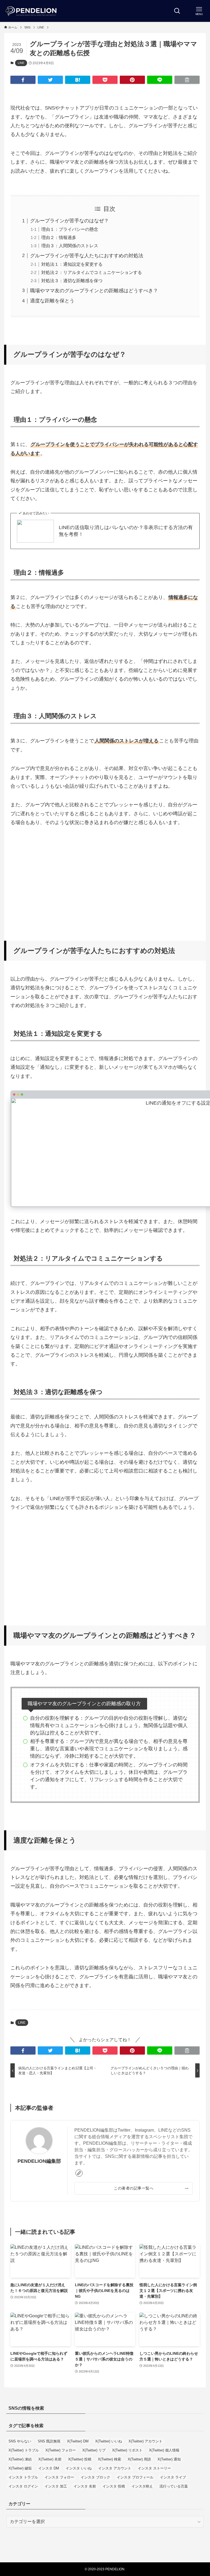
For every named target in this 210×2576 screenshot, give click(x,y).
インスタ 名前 (85, 2486)
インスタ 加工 (56, 2486)
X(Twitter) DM (78, 2441)
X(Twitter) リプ (94, 2450)
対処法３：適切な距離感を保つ (72, 281)
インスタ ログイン (23, 2486)
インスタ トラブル (23, 2477)
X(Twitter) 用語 (139, 2459)
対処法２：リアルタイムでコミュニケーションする (92, 272)
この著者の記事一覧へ (134, 2188)
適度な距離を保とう (52, 301)
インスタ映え (142, 2486)
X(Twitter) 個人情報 (164, 2450)
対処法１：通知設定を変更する (72, 264)
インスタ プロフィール (135, 2477)
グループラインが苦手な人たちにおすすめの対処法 (87, 256)
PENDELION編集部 (39, 2161)
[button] (23, 80)
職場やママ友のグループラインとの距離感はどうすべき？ (94, 291)
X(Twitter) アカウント (145, 2441)
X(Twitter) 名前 (50, 2459)
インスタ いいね (79, 2468)
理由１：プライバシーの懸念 (70, 229)
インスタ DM (49, 2468)
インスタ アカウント (115, 2468)
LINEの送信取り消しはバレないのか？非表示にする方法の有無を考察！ (126, 531)
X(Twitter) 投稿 (80, 2459)
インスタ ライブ (173, 2477)
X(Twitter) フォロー (61, 2450)
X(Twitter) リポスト (127, 2450)
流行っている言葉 (174, 2486)
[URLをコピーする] (187, 80)
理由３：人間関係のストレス (70, 246)
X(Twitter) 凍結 (20, 2459)
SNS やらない (20, 2441)
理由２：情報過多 (59, 237)
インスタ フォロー (59, 2477)
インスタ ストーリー (154, 2468)
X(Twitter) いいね (109, 2441)
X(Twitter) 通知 (169, 2459)
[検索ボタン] (177, 11)
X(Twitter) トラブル (24, 2450)
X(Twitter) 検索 (110, 2459)
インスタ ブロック (95, 2477)
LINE (21, 63)
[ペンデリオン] (31, 11)
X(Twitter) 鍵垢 (20, 2468)
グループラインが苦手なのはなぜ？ (69, 221)
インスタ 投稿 (114, 2486)
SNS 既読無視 (49, 2441)
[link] (79, 2173)
